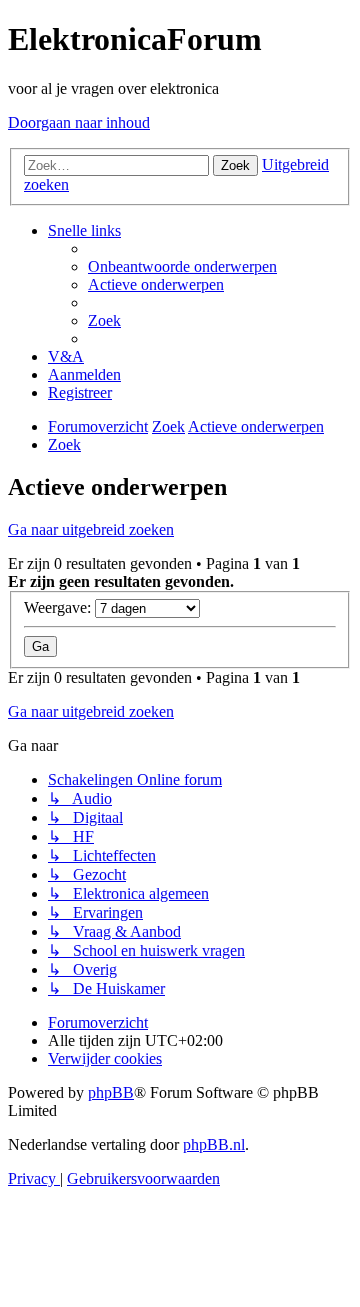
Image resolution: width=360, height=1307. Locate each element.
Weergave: (59, 607)
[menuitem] (182, 266)
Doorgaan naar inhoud (79, 122)
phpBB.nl (214, 1144)
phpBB (111, 1092)
